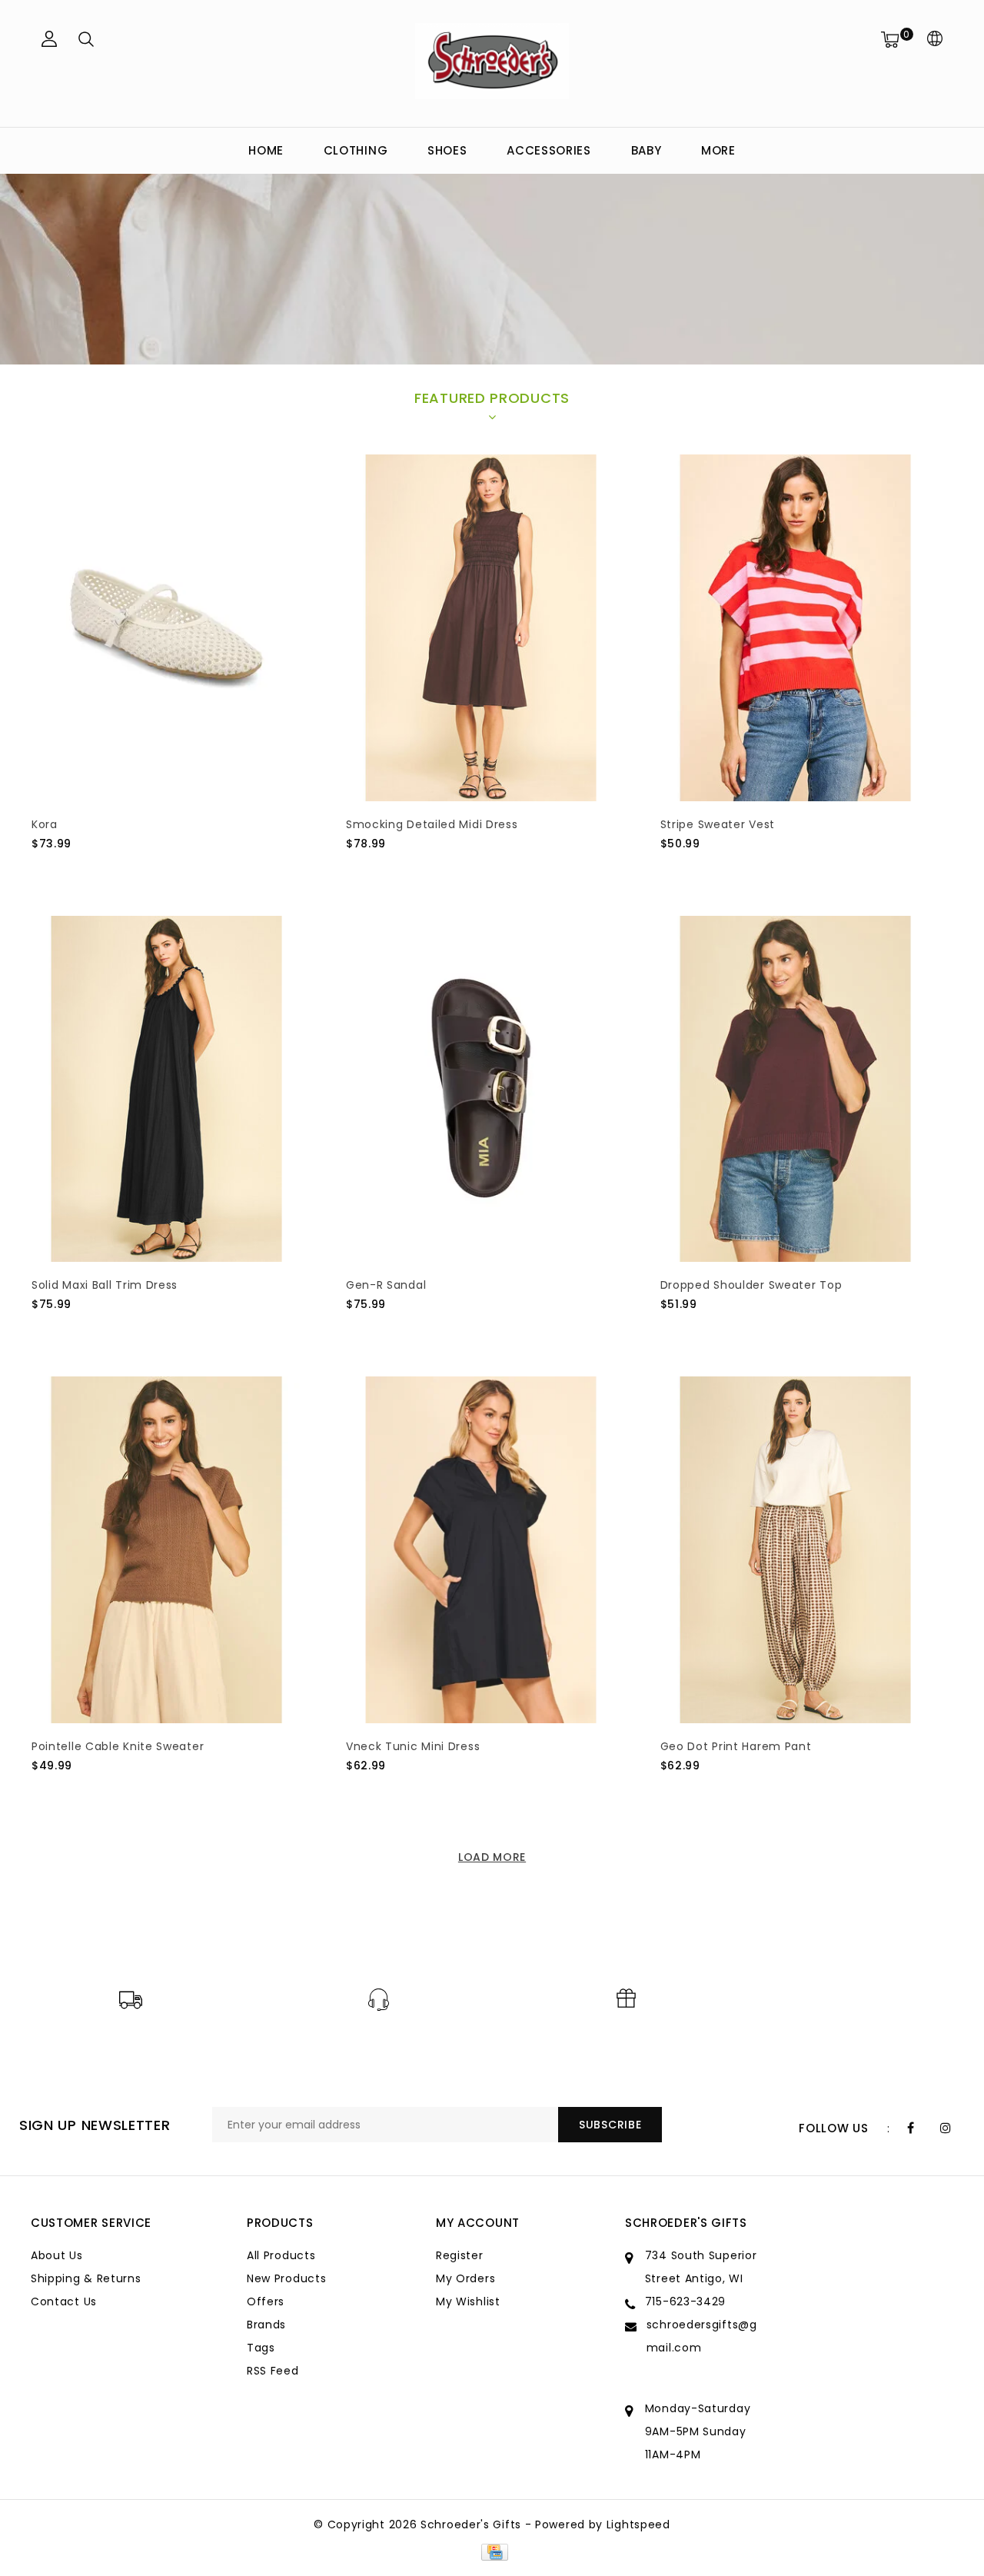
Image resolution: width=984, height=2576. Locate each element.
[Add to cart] (41, 869)
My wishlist (468, 2301)
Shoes (447, 150)
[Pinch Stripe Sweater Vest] (796, 628)
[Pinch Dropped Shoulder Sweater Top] (796, 1089)
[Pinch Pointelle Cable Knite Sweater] (167, 1550)
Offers (266, 2301)
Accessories (549, 150)
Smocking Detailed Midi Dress (432, 824)
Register (460, 2255)
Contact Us (64, 2301)
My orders (465, 2278)
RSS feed (273, 2371)
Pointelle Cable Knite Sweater (118, 1746)
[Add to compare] (116, 869)
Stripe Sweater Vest (718, 824)
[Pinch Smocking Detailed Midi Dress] (481, 628)
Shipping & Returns (86, 2278)
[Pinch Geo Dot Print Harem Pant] (796, 1550)
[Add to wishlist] (79, 870)
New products (286, 2278)
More (718, 150)
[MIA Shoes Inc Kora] (167, 628)
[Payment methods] (492, 2551)
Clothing (356, 150)
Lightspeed (638, 2524)
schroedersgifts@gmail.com (702, 2336)
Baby (647, 150)
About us (57, 2255)
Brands (266, 2325)
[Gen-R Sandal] (481, 1089)
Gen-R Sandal (386, 1285)
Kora (45, 824)
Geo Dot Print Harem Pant (736, 1746)
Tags (261, 2348)
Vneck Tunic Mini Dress (413, 1746)
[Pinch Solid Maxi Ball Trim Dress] (167, 1089)
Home (266, 150)
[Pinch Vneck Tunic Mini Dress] (481, 1550)
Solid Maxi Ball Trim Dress (105, 1285)
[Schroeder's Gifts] (492, 61)
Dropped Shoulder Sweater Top (751, 1285)
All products (281, 2255)
